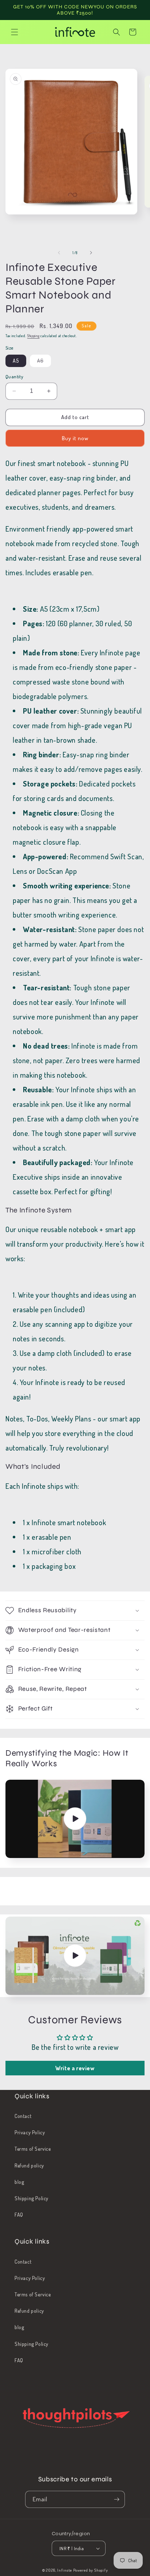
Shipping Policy (31, 2198)
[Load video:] (75, 1819)
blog (19, 2182)
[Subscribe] (117, 2499)
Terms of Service (33, 2149)
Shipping (33, 336)
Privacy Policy (30, 2132)
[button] (15, 32)
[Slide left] (59, 253)
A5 (16, 361)
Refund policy (29, 2165)
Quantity (14, 376)
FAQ (19, 2215)
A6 (44, 362)
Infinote (65, 2570)
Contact (23, 2116)
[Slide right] (91, 253)
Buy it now (75, 438)
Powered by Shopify (91, 2570)
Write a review (75, 2068)
